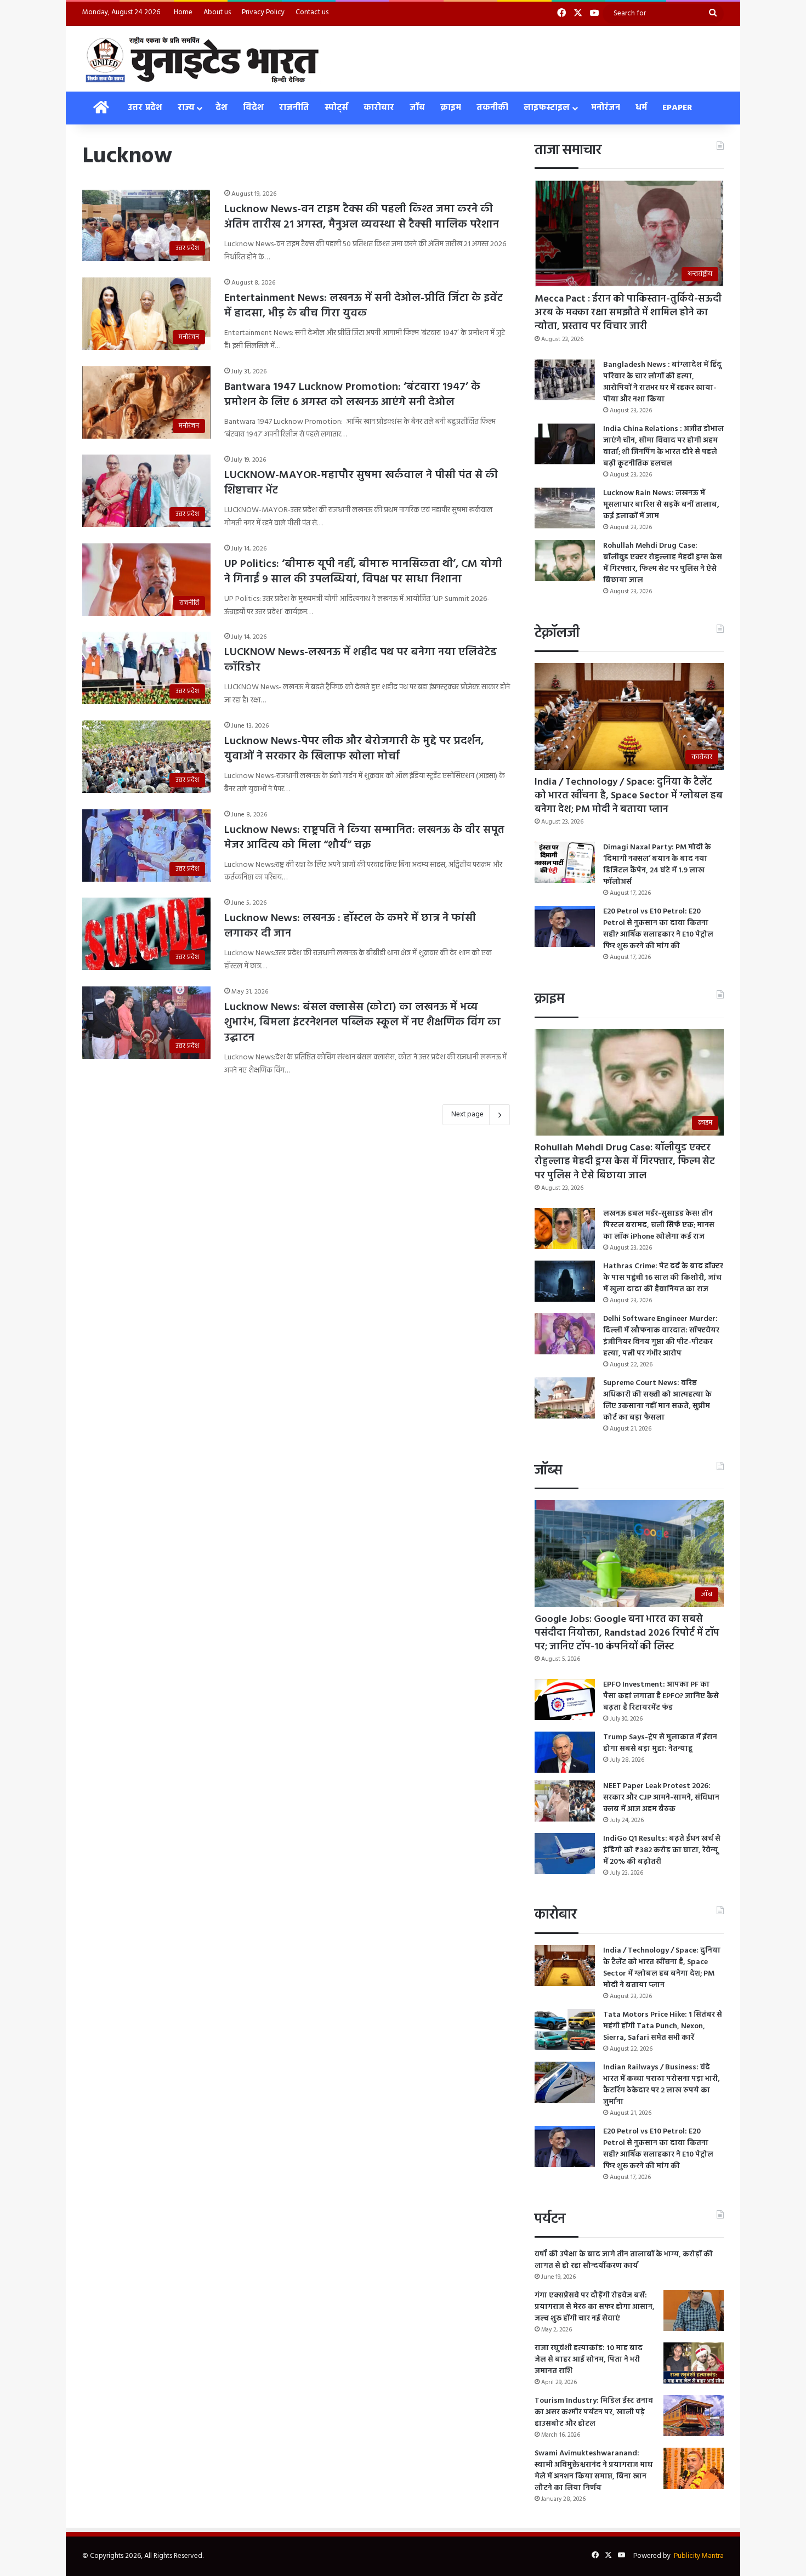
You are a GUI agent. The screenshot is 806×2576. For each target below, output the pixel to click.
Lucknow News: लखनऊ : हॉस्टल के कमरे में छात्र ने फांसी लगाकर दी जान (350, 926)
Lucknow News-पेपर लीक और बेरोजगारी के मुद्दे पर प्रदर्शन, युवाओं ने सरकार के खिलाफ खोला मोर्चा (354, 749)
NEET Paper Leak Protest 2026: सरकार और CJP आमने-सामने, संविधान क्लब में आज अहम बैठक (661, 1798)
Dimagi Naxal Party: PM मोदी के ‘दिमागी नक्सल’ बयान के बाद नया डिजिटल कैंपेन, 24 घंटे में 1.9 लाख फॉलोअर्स (657, 865)
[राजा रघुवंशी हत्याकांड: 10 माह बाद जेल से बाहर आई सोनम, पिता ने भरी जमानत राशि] (694, 2363)
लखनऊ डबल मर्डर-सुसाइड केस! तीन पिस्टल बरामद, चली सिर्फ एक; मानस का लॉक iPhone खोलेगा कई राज (659, 1225)
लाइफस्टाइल (547, 108)
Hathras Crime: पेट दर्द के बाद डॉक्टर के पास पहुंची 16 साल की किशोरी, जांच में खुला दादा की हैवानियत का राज (663, 1278)
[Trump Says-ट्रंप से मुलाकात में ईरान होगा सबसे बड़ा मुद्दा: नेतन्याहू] (565, 1752)
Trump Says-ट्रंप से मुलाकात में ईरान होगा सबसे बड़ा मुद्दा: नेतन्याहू (660, 1743)
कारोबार (379, 108)
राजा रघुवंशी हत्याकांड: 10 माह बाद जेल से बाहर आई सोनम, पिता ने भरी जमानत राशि (589, 2360)
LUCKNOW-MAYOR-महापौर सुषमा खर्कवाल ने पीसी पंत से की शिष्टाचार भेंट (361, 483)
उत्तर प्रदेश (145, 108)
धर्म (641, 108)
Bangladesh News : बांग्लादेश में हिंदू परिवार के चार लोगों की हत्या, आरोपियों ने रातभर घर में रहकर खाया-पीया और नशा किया (662, 382)
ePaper (677, 108)
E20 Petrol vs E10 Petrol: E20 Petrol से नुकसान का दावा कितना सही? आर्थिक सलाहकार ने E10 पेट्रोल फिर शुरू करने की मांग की (658, 929)
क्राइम (451, 108)
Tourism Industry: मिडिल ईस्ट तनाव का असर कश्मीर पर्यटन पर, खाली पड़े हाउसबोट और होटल (594, 2412)
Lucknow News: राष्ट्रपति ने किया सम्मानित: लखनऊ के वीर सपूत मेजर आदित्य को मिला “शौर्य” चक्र (364, 838)
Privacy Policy (263, 12)
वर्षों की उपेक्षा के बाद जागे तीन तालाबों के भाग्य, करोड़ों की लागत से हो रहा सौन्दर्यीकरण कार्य (624, 2260)
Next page (467, 1114)
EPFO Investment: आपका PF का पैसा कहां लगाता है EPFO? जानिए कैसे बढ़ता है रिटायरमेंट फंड (661, 1696)
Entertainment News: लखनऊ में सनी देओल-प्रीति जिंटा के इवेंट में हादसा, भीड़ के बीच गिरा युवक (364, 306)
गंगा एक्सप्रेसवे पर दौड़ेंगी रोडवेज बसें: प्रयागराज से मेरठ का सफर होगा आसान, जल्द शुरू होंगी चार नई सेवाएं (595, 2307)
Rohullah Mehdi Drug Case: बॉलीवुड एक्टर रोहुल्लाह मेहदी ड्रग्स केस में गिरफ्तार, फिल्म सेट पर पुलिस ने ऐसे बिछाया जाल (663, 563)
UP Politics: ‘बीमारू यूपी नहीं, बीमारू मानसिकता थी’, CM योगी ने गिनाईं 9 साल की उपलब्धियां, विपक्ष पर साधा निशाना (363, 572)
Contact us (312, 12)
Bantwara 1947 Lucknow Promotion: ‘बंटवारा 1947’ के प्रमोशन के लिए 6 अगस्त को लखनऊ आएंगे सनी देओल (352, 395)
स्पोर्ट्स (336, 108)
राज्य (186, 108)
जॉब (417, 108)
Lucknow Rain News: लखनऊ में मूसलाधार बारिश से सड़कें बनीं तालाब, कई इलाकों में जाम (661, 505)
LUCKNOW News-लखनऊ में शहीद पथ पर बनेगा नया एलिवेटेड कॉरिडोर (361, 660)
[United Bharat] (201, 59)
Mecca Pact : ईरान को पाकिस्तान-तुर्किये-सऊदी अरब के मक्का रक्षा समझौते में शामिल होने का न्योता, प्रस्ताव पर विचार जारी (628, 313)
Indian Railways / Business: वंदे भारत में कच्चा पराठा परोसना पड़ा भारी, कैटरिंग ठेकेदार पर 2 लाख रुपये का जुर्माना (662, 2085)
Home (183, 12)
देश (222, 108)
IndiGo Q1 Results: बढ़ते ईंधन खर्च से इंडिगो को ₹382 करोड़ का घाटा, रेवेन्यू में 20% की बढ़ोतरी (662, 1850)
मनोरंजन (606, 108)
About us (217, 12)
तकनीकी (492, 108)
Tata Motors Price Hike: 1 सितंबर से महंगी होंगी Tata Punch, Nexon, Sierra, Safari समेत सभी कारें (663, 2026)
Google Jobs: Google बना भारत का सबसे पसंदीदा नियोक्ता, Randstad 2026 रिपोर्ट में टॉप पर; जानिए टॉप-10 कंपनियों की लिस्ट (627, 1633)
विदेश (253, 108)
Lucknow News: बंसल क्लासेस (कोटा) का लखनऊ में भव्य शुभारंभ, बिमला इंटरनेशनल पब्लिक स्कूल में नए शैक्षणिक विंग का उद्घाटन (362, 1023)
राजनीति (294, 108)
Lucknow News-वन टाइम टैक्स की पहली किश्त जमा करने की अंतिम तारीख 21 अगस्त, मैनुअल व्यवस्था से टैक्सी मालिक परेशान (362, 217)
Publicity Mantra (699, 2556)
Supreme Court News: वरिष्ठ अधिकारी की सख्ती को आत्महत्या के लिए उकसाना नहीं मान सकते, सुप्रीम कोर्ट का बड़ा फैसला (657, 1400)
